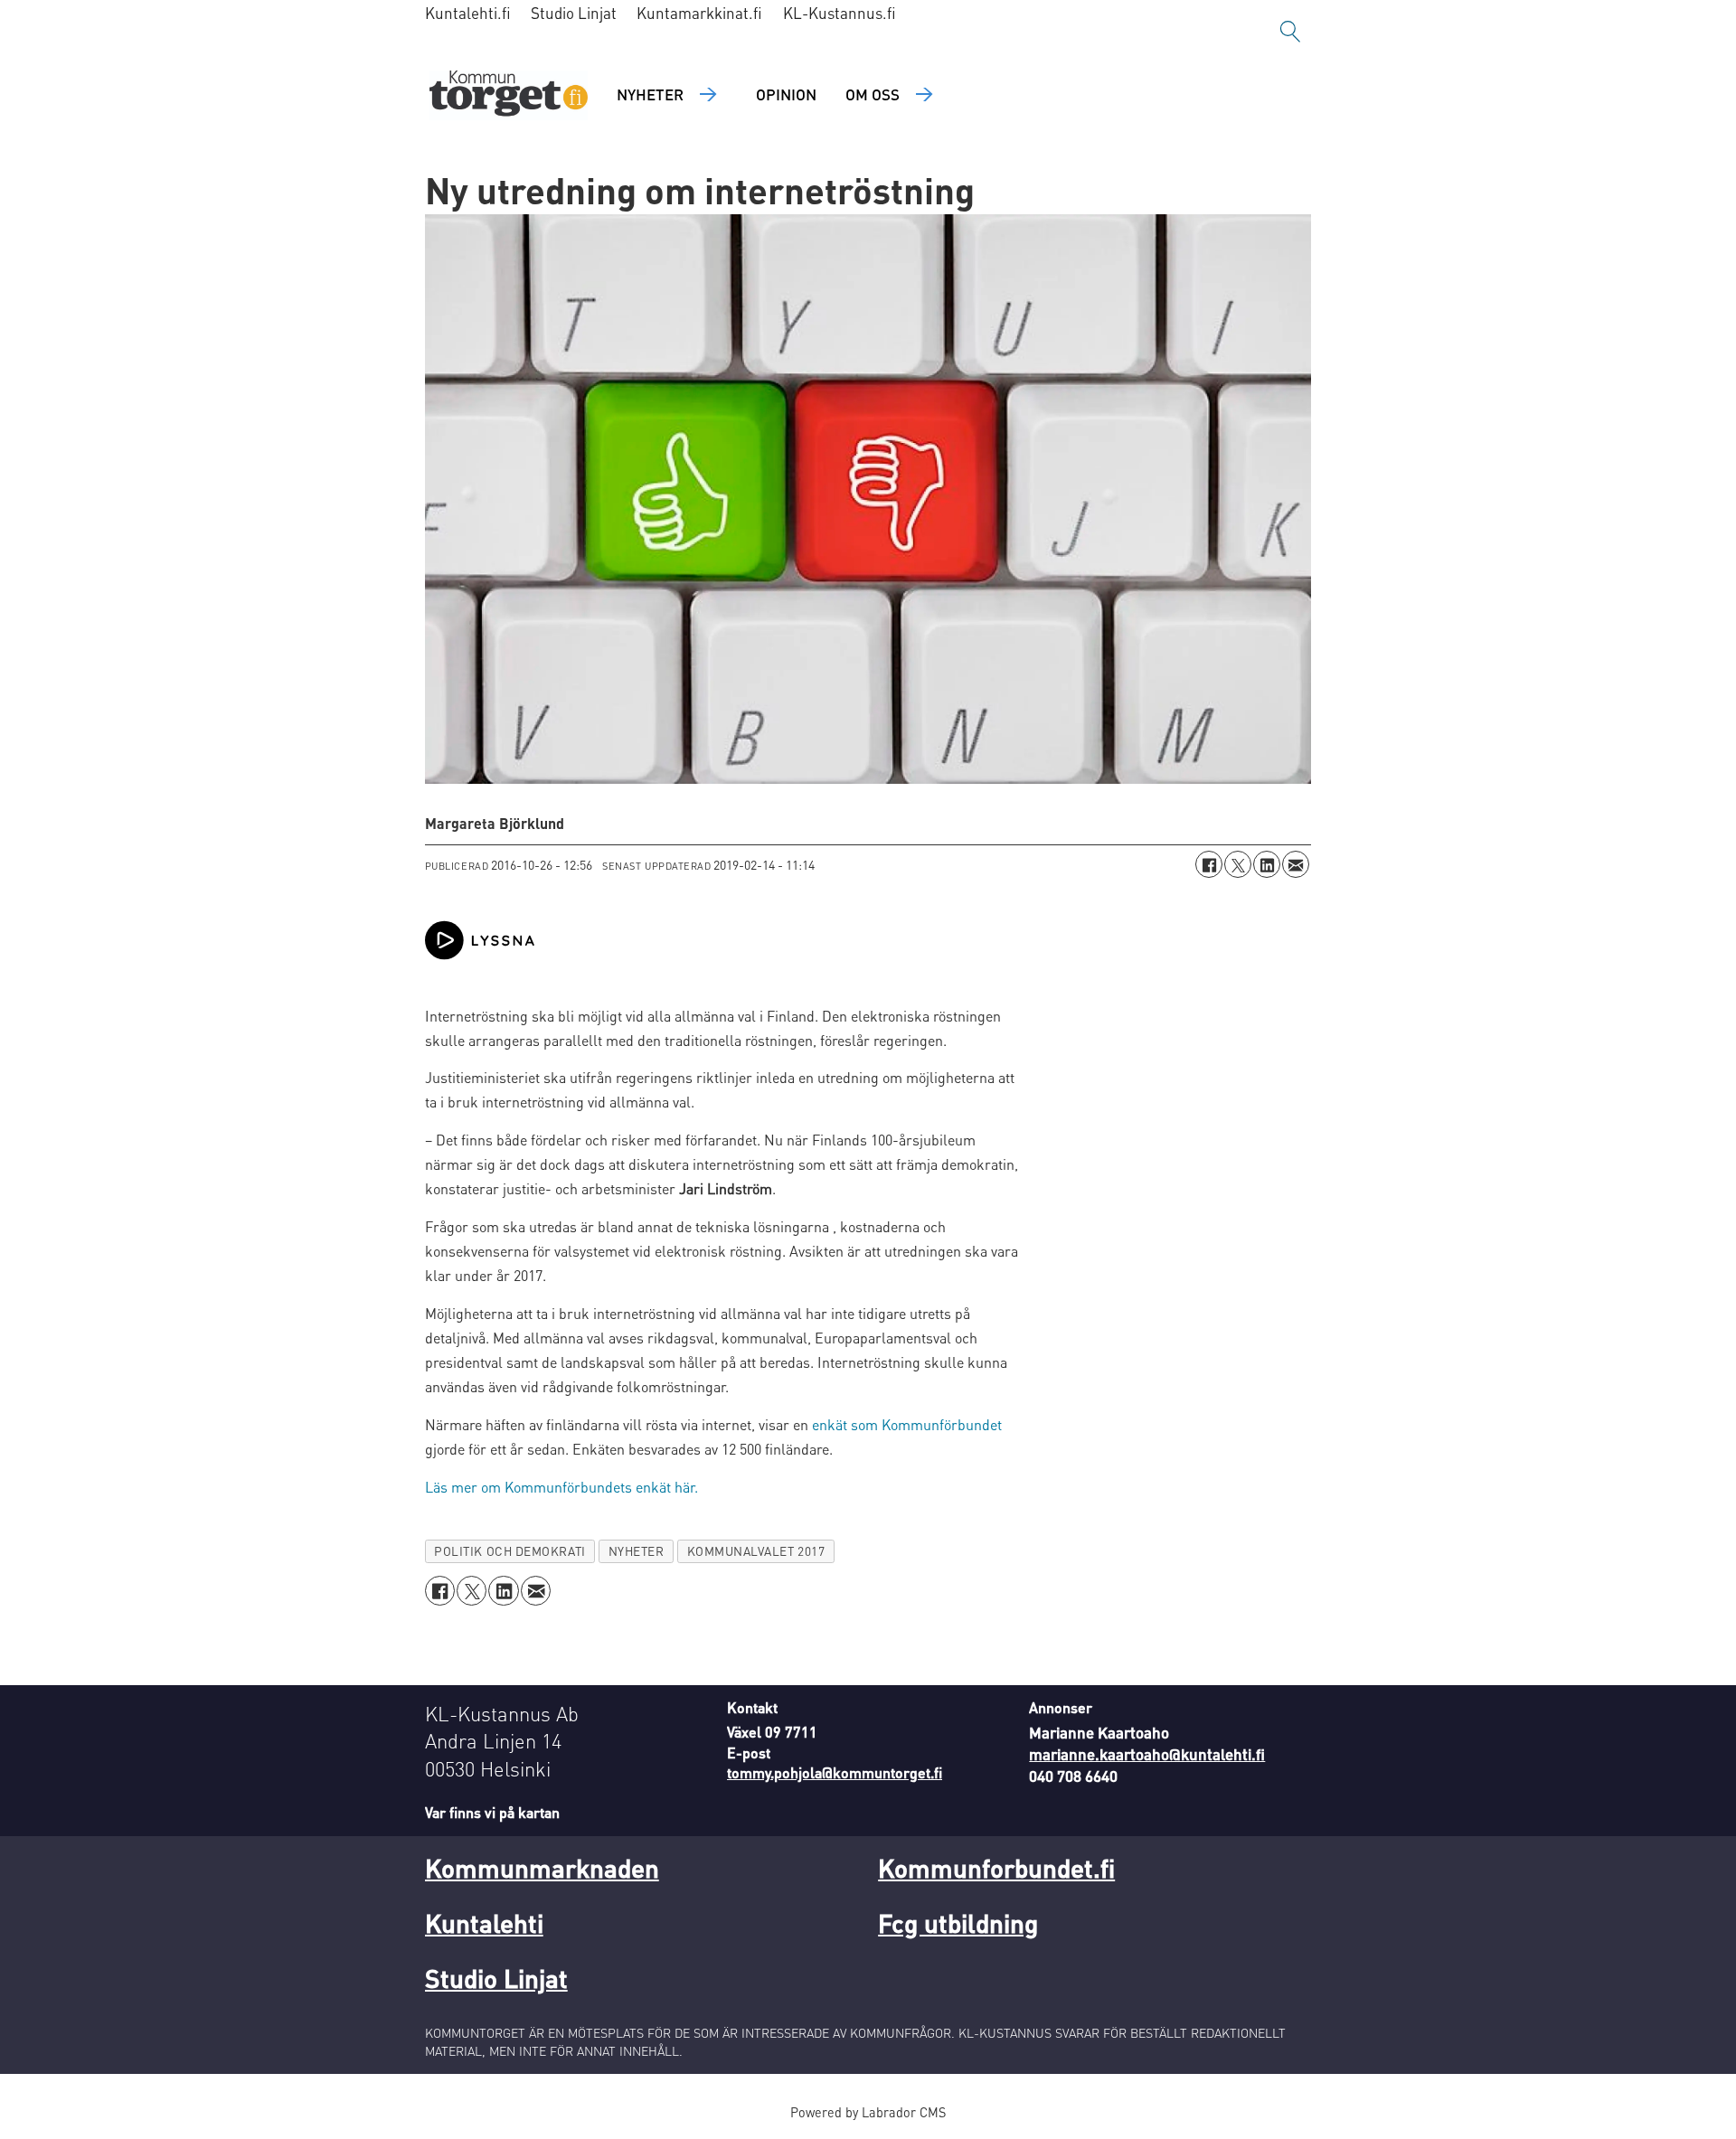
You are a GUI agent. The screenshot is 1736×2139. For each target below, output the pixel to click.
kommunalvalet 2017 (756, 1551)
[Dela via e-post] (1296, 864)
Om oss (873, 94)
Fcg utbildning (958, 1923)
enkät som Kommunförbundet (907, 1424)
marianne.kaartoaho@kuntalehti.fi (1147, 1754)
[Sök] (1290, 32)
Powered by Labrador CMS (868, 2112)
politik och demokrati (509, 1551)
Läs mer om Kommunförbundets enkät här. (561, 1487)
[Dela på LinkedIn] (1267, 864)
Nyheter (650, 94)
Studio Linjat (574, 13)
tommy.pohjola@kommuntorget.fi (835, 1772)
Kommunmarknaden (542, 1868)
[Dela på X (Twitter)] (1238, 864)
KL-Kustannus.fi (840, 13)
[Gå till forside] (509, 95)
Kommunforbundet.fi (996, 1868)
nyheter (637, 1551)
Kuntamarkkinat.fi (699, 13)
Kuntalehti (484, 1923)
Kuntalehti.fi (468, 13)
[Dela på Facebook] (1209, 864)
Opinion (786, 94)
